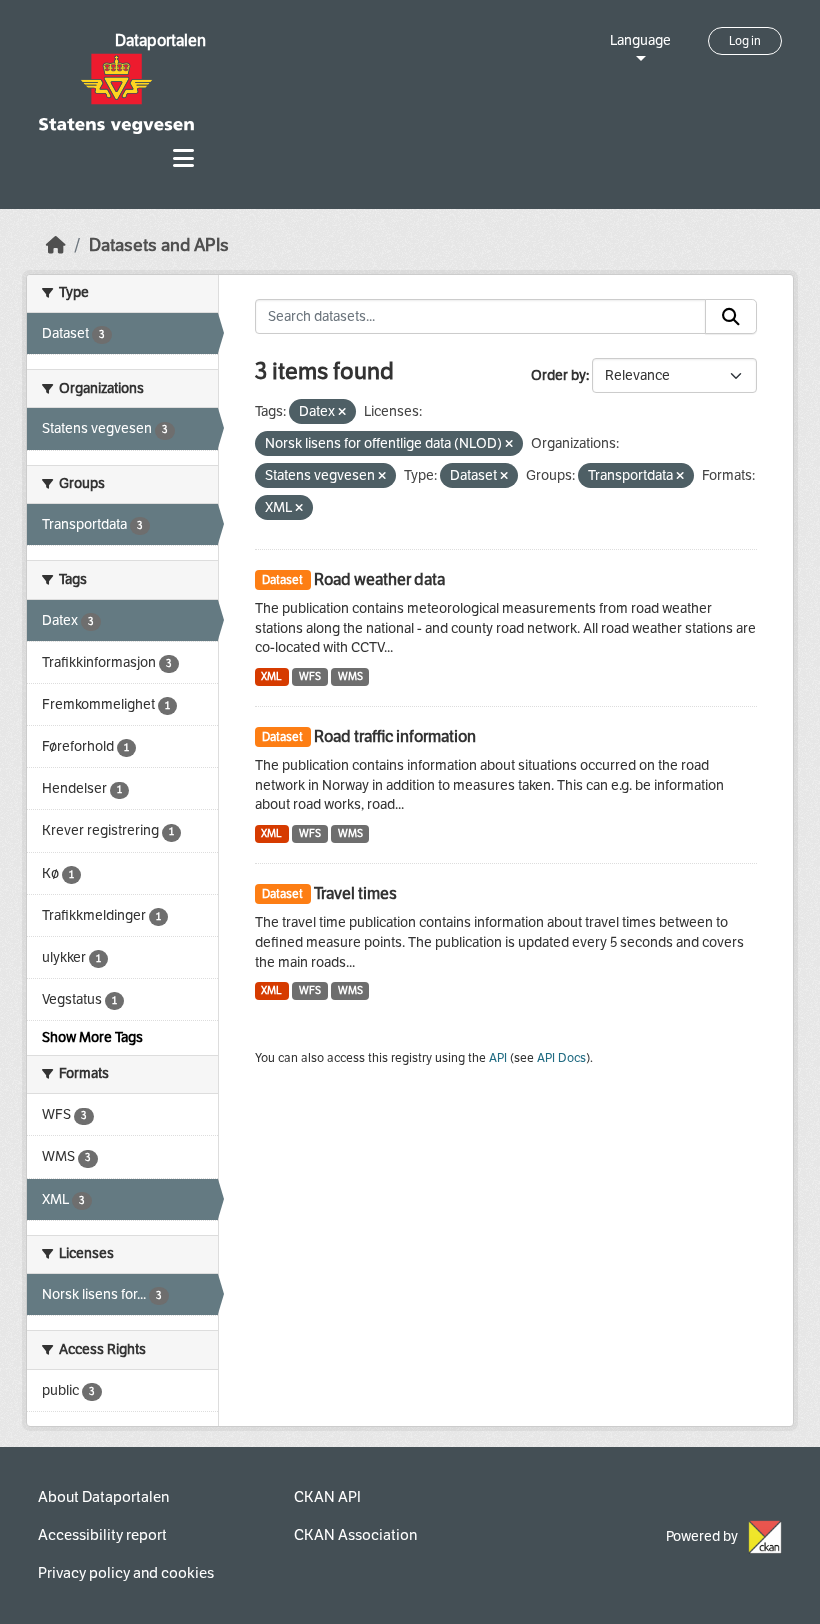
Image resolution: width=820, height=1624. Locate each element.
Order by (558, 375)
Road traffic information (395, 736)
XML (271, 676)
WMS (350, 676)
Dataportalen (160, 40)
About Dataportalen (103, 1497)
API (498, 1058)
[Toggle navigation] (183, 158)
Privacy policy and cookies (126, 1573)
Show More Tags (92, 1037)
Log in (745, 41)
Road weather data (379, 579)
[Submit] (731, 317)
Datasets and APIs (159, 245)
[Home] (56, 245)
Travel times (355, 893)
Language (640, 40)
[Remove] (342, 412)
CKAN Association (355, 1535)
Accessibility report (102, 1535)
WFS (310, 676)
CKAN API (327, 1497)
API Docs (561, 1058)
